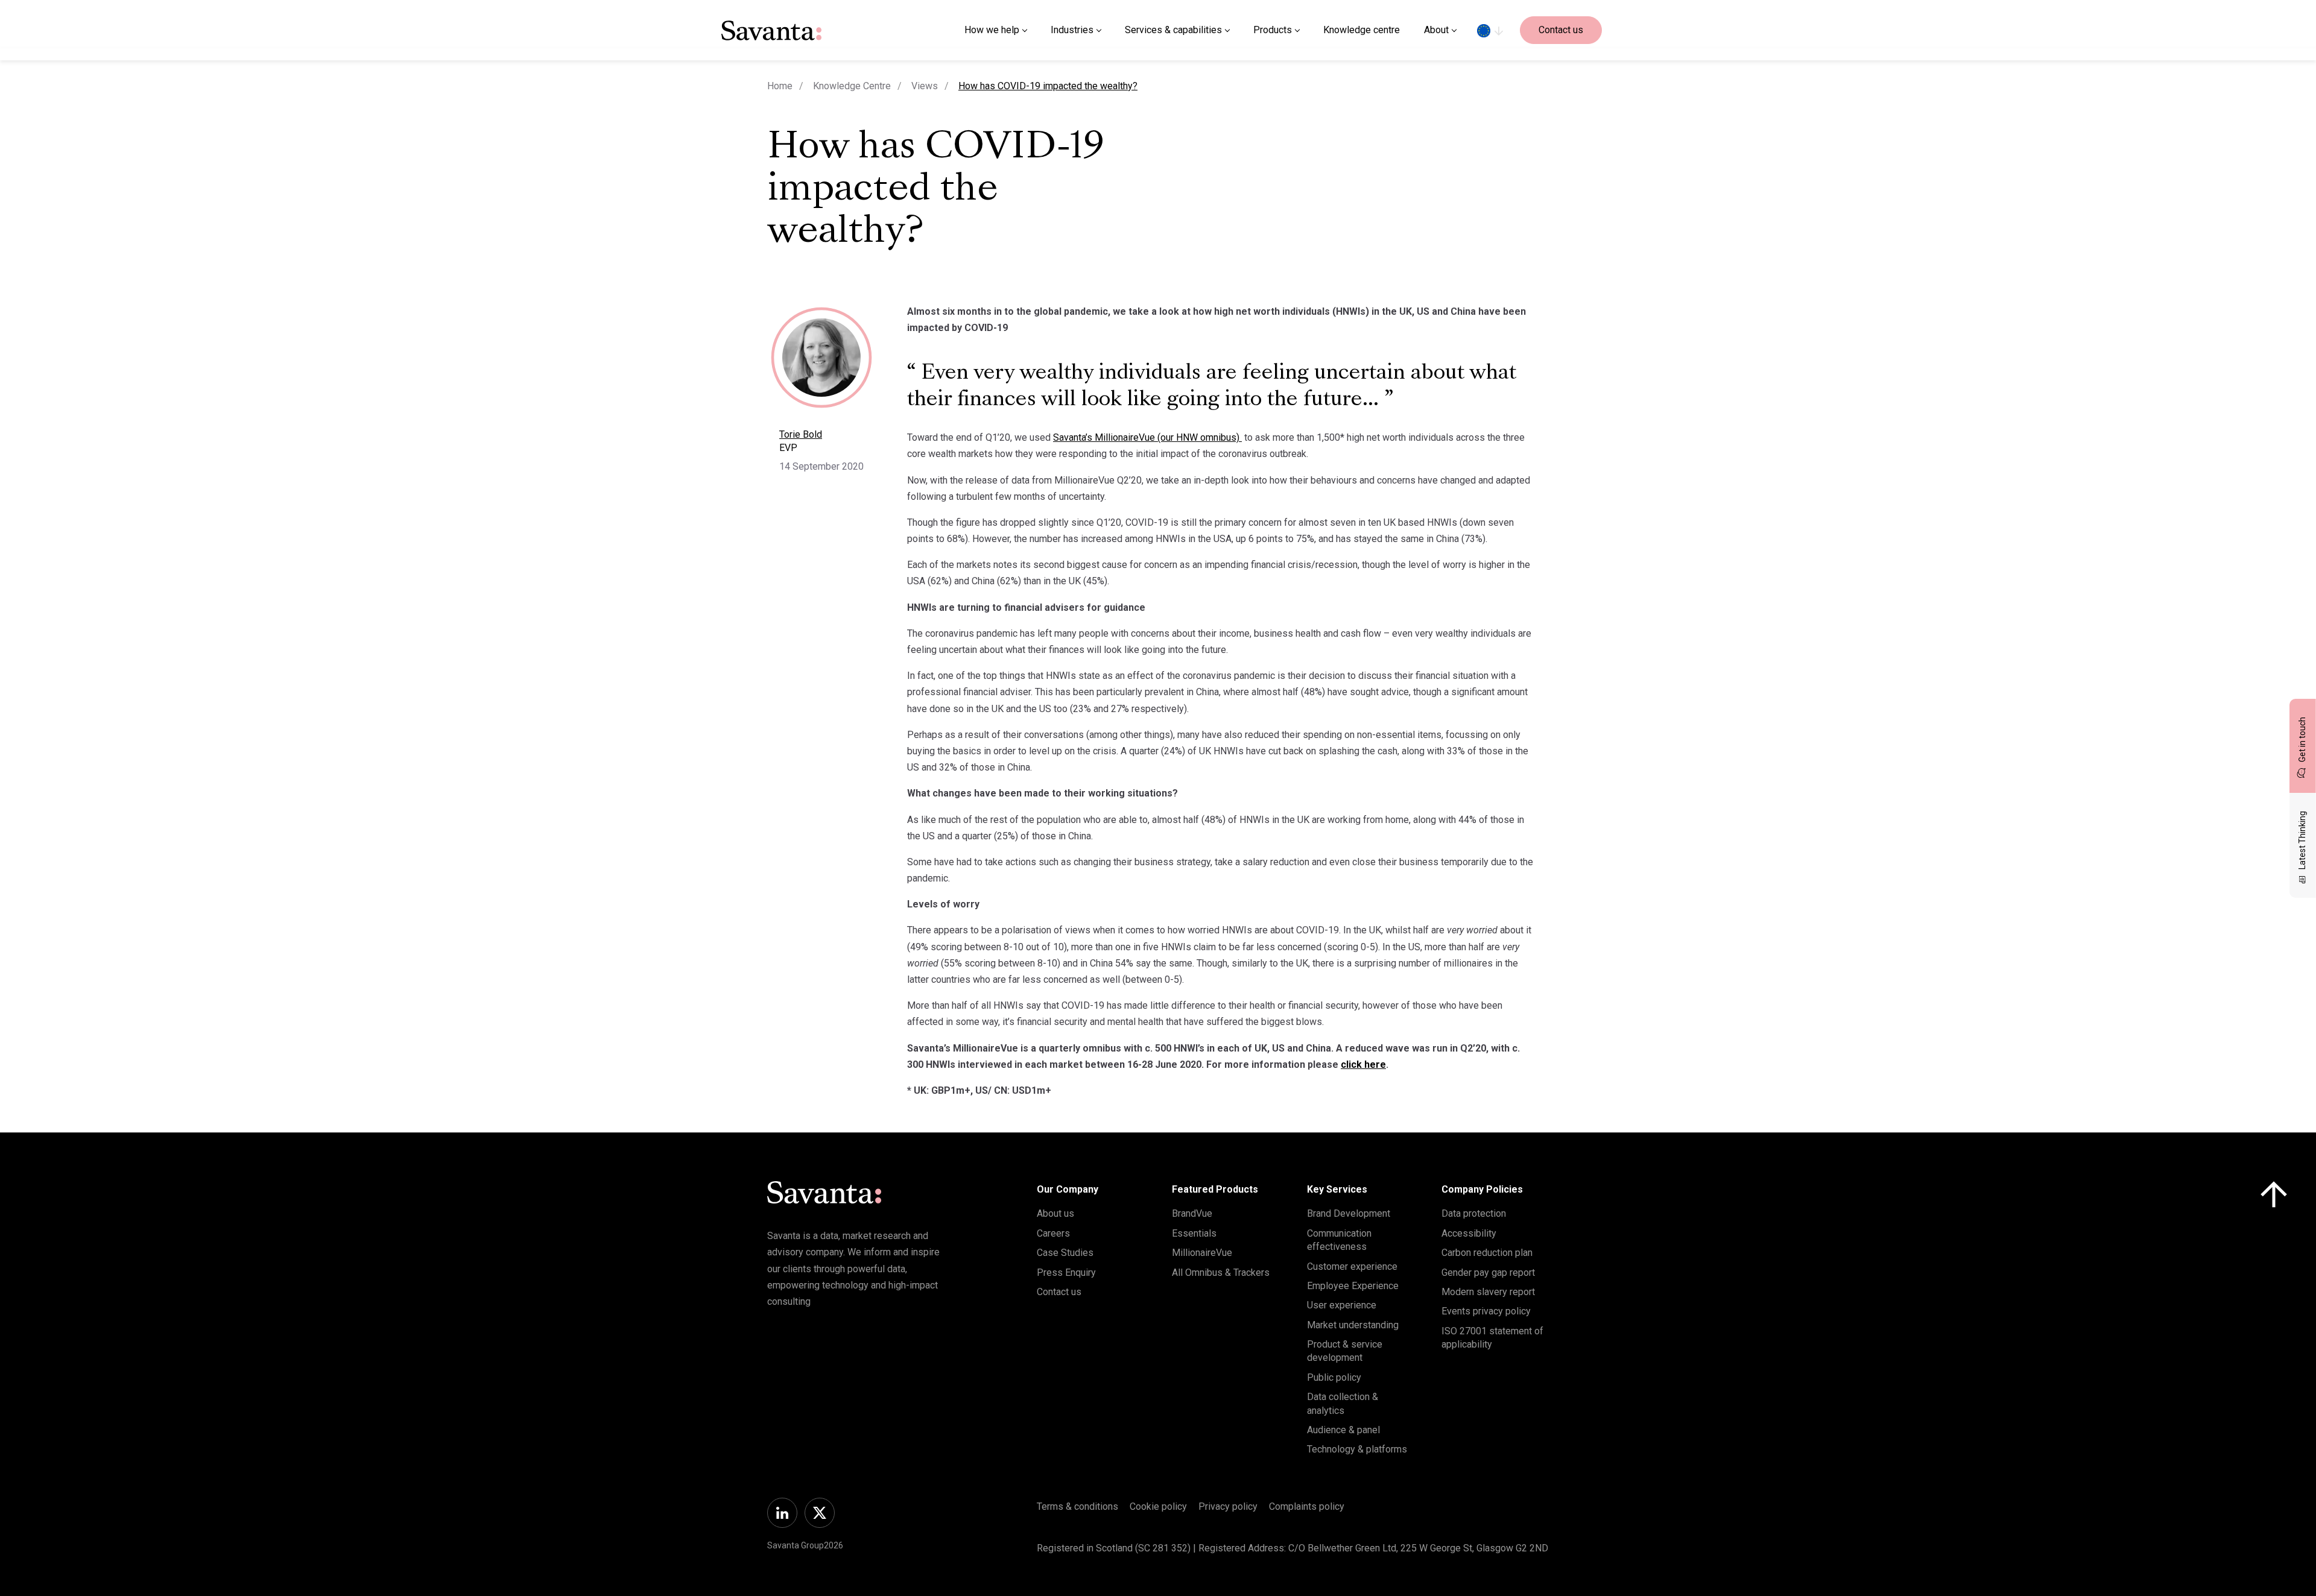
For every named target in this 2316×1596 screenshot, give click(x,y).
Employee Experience (1353, 1286)
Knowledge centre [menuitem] (1362, 30)
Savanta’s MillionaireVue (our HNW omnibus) (1147, 437)
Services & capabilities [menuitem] (1173, 30)
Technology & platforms (1357, 1449)
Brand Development (1349, 1213)
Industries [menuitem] (1072, 30)
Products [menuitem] (1273, 30)
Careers (1053, 1233)
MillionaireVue (1202, 1253)
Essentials (1194, 1233)
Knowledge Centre (852, 86)
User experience (1342, 1305)
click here (1363, 1065)
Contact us (1561, 30)
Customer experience (1352, 1266)
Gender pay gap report (1488, 1273)
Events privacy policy (1486, 1311)
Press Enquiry (1066, 1273)
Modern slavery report (1488, 1292)
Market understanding (1353, 1325)
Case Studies (1065, 1253)
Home (780, 86)
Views (925, 86)
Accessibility (1469, 1233)
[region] (1490, 30)
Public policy (1334, 1377)
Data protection (1474, 1213)
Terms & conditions (1077, 1506)
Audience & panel (1343, 1430)
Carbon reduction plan (1487, 1253)
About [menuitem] (1436, 30)
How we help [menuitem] (992, 30)
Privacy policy (1228, 1506)
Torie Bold (801, 434)
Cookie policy (1158, 1506)
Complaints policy (1307, 1506)
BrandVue (1192, 1213)
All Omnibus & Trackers (1221, 1273)
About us (1055, 1213)
